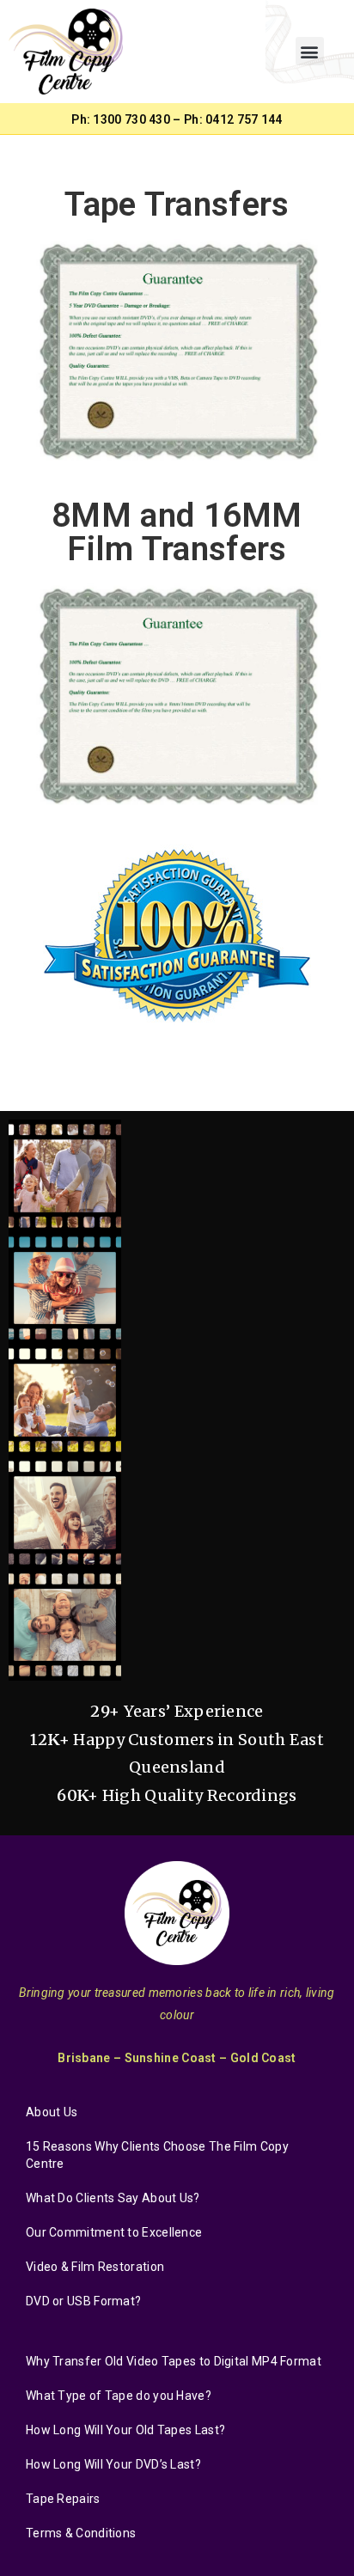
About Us (52, 2112)
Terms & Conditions (81, 2533)
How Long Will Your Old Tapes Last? (125, 2430)
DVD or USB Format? (83, 2301)
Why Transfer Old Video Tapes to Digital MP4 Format (174, 2361)
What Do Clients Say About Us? (113, 2198)
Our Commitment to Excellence (114, 2232)
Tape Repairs (63, 2499)
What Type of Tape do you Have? (119, 2396)
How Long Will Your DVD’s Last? (113, 2464)
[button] (310, 51)
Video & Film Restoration (95, 2267)
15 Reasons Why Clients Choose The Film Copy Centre (157, 2155)
